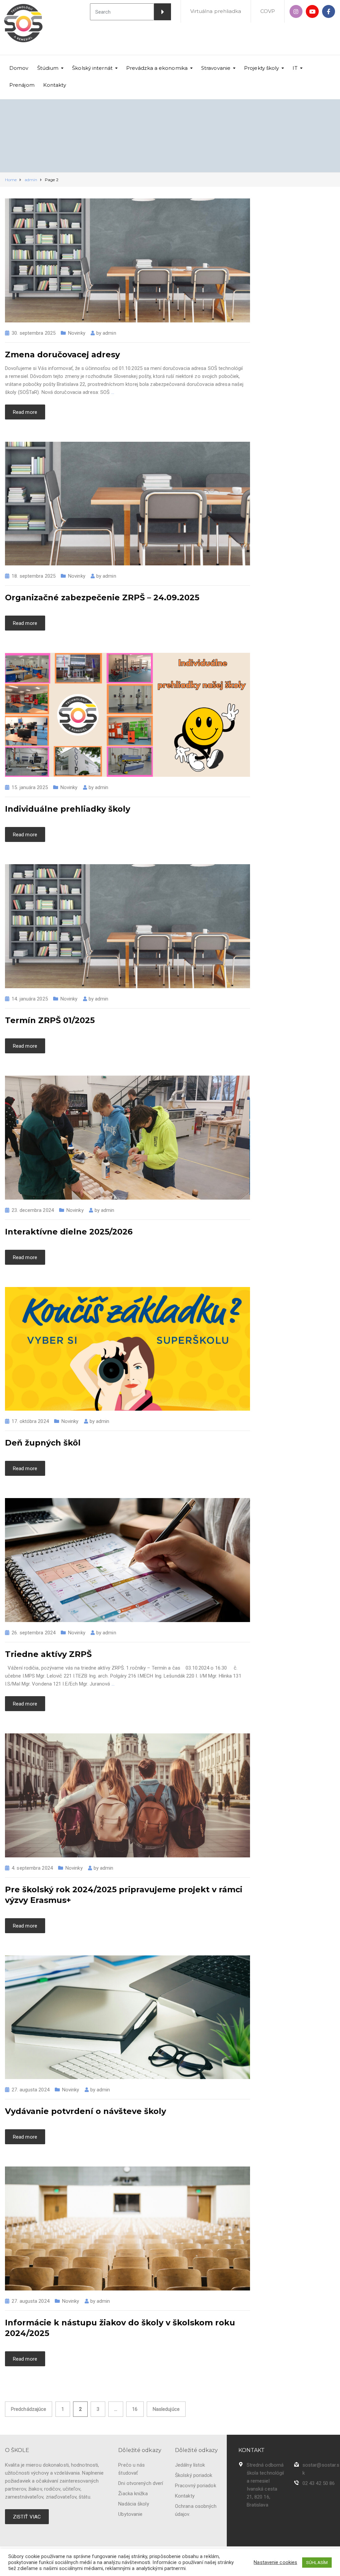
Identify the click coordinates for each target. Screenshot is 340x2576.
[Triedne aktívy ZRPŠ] (127, 1560)
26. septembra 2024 (34, 1633)
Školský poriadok (194, 2475)
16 (135, 2409)
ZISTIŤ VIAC (27, 2517)
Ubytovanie (130, 2514)
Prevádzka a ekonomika (157, 68)
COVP (268, 11)
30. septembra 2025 (34, 333)
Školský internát (92, 68)
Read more (25, 412)
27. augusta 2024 (31, 2090)
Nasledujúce (166, 2409)
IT (295, 68)
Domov (19, 68)
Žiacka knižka (133, 2494)
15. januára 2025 (30, 787)
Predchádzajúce (29, 2409)
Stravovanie (216, 68)
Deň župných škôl (43, 1443)
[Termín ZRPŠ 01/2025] (127, 926)
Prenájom (22, 85)
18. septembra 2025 (34, 576)
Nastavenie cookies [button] (275, 2562)
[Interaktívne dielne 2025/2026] (127, 1137)
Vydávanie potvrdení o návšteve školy (85, 2111)
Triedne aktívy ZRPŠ (48, 1654)
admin (109, 333)
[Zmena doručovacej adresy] (127, 260)
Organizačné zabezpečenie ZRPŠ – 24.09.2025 (102, 597)
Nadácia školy (133, 2504)
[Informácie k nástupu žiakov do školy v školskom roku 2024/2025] (127, 2228)
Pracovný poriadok (196, 2486)
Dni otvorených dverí (141, 2483)
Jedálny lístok (190, 2465)
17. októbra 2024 (30, 1421)
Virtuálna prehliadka (216, 11)
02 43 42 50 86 (319, 2483)
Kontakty (55, 85)
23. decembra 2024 (33, 1210)
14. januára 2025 (30, 999)
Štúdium (48, 68)
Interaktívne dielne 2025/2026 (69, 1232)
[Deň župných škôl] (127, 1348)
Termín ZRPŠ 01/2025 (50, 1020)
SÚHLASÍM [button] (317, 2563)
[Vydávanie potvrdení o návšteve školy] (127, 2017)
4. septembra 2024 (32, 1868)
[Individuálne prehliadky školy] (127, 715)
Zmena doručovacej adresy (62, 354)
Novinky (77, 333)
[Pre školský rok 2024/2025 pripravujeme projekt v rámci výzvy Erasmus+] (127, 1795)
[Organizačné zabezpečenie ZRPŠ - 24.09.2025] (127, 503)
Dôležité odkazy (140, 2450)
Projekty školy (261, 68)
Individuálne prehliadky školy (68, 809)
